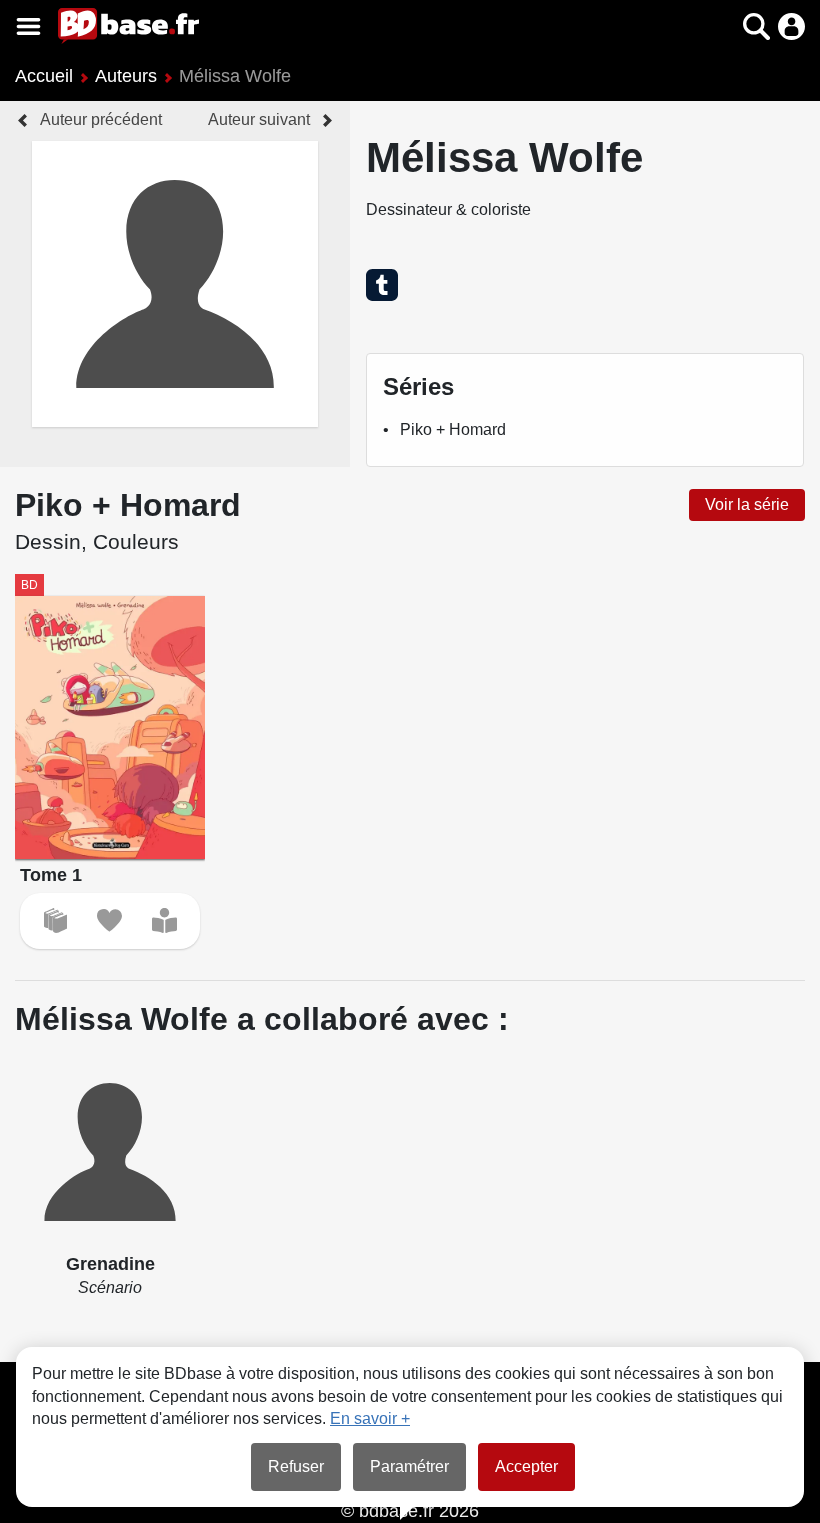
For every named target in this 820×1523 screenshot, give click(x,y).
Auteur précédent (101, 119)
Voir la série (747, 504)
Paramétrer (409, 1466)
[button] (721, 26)
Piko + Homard (453, 429)
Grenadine (110, 1264)
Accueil (44, 76)
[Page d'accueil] (128, 26)
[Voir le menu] (28, 26)
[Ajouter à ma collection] (55, 920)
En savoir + (370, 1418)
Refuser (296, 1466)
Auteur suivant (259, 119)
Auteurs (126, 76)
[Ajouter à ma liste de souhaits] (109, 920)
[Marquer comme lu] (164, 920)
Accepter (526, 1466)
